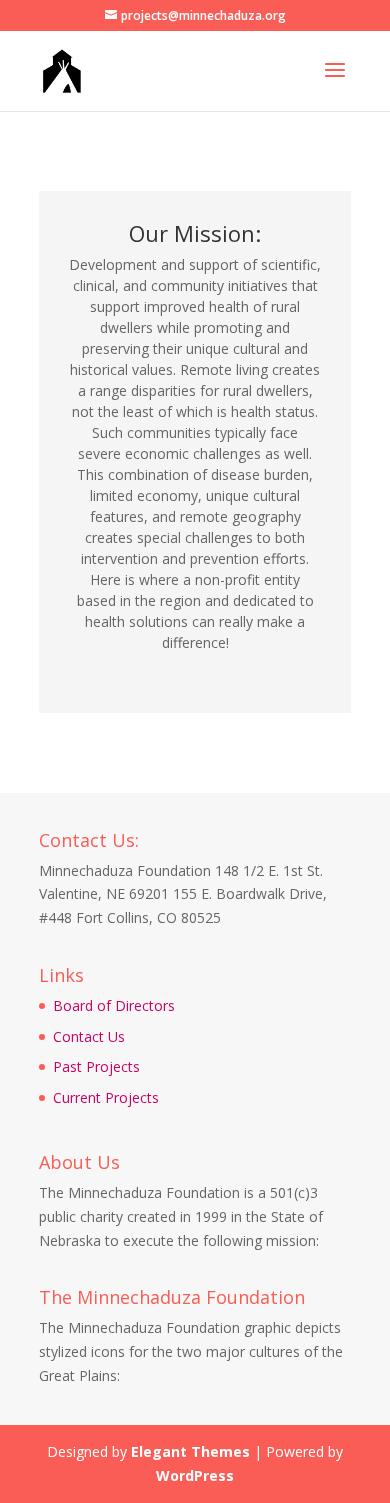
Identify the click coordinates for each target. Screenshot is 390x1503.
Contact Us (89, 1036)
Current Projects (106, 1097)
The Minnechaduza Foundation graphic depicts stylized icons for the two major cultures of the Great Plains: (191, 1351)
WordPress (195, 1475)
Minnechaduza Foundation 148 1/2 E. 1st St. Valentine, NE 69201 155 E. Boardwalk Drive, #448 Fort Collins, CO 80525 (183, 894)
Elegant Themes (190, 1451)
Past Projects (96, 1066)
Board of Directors (114, 1005)
